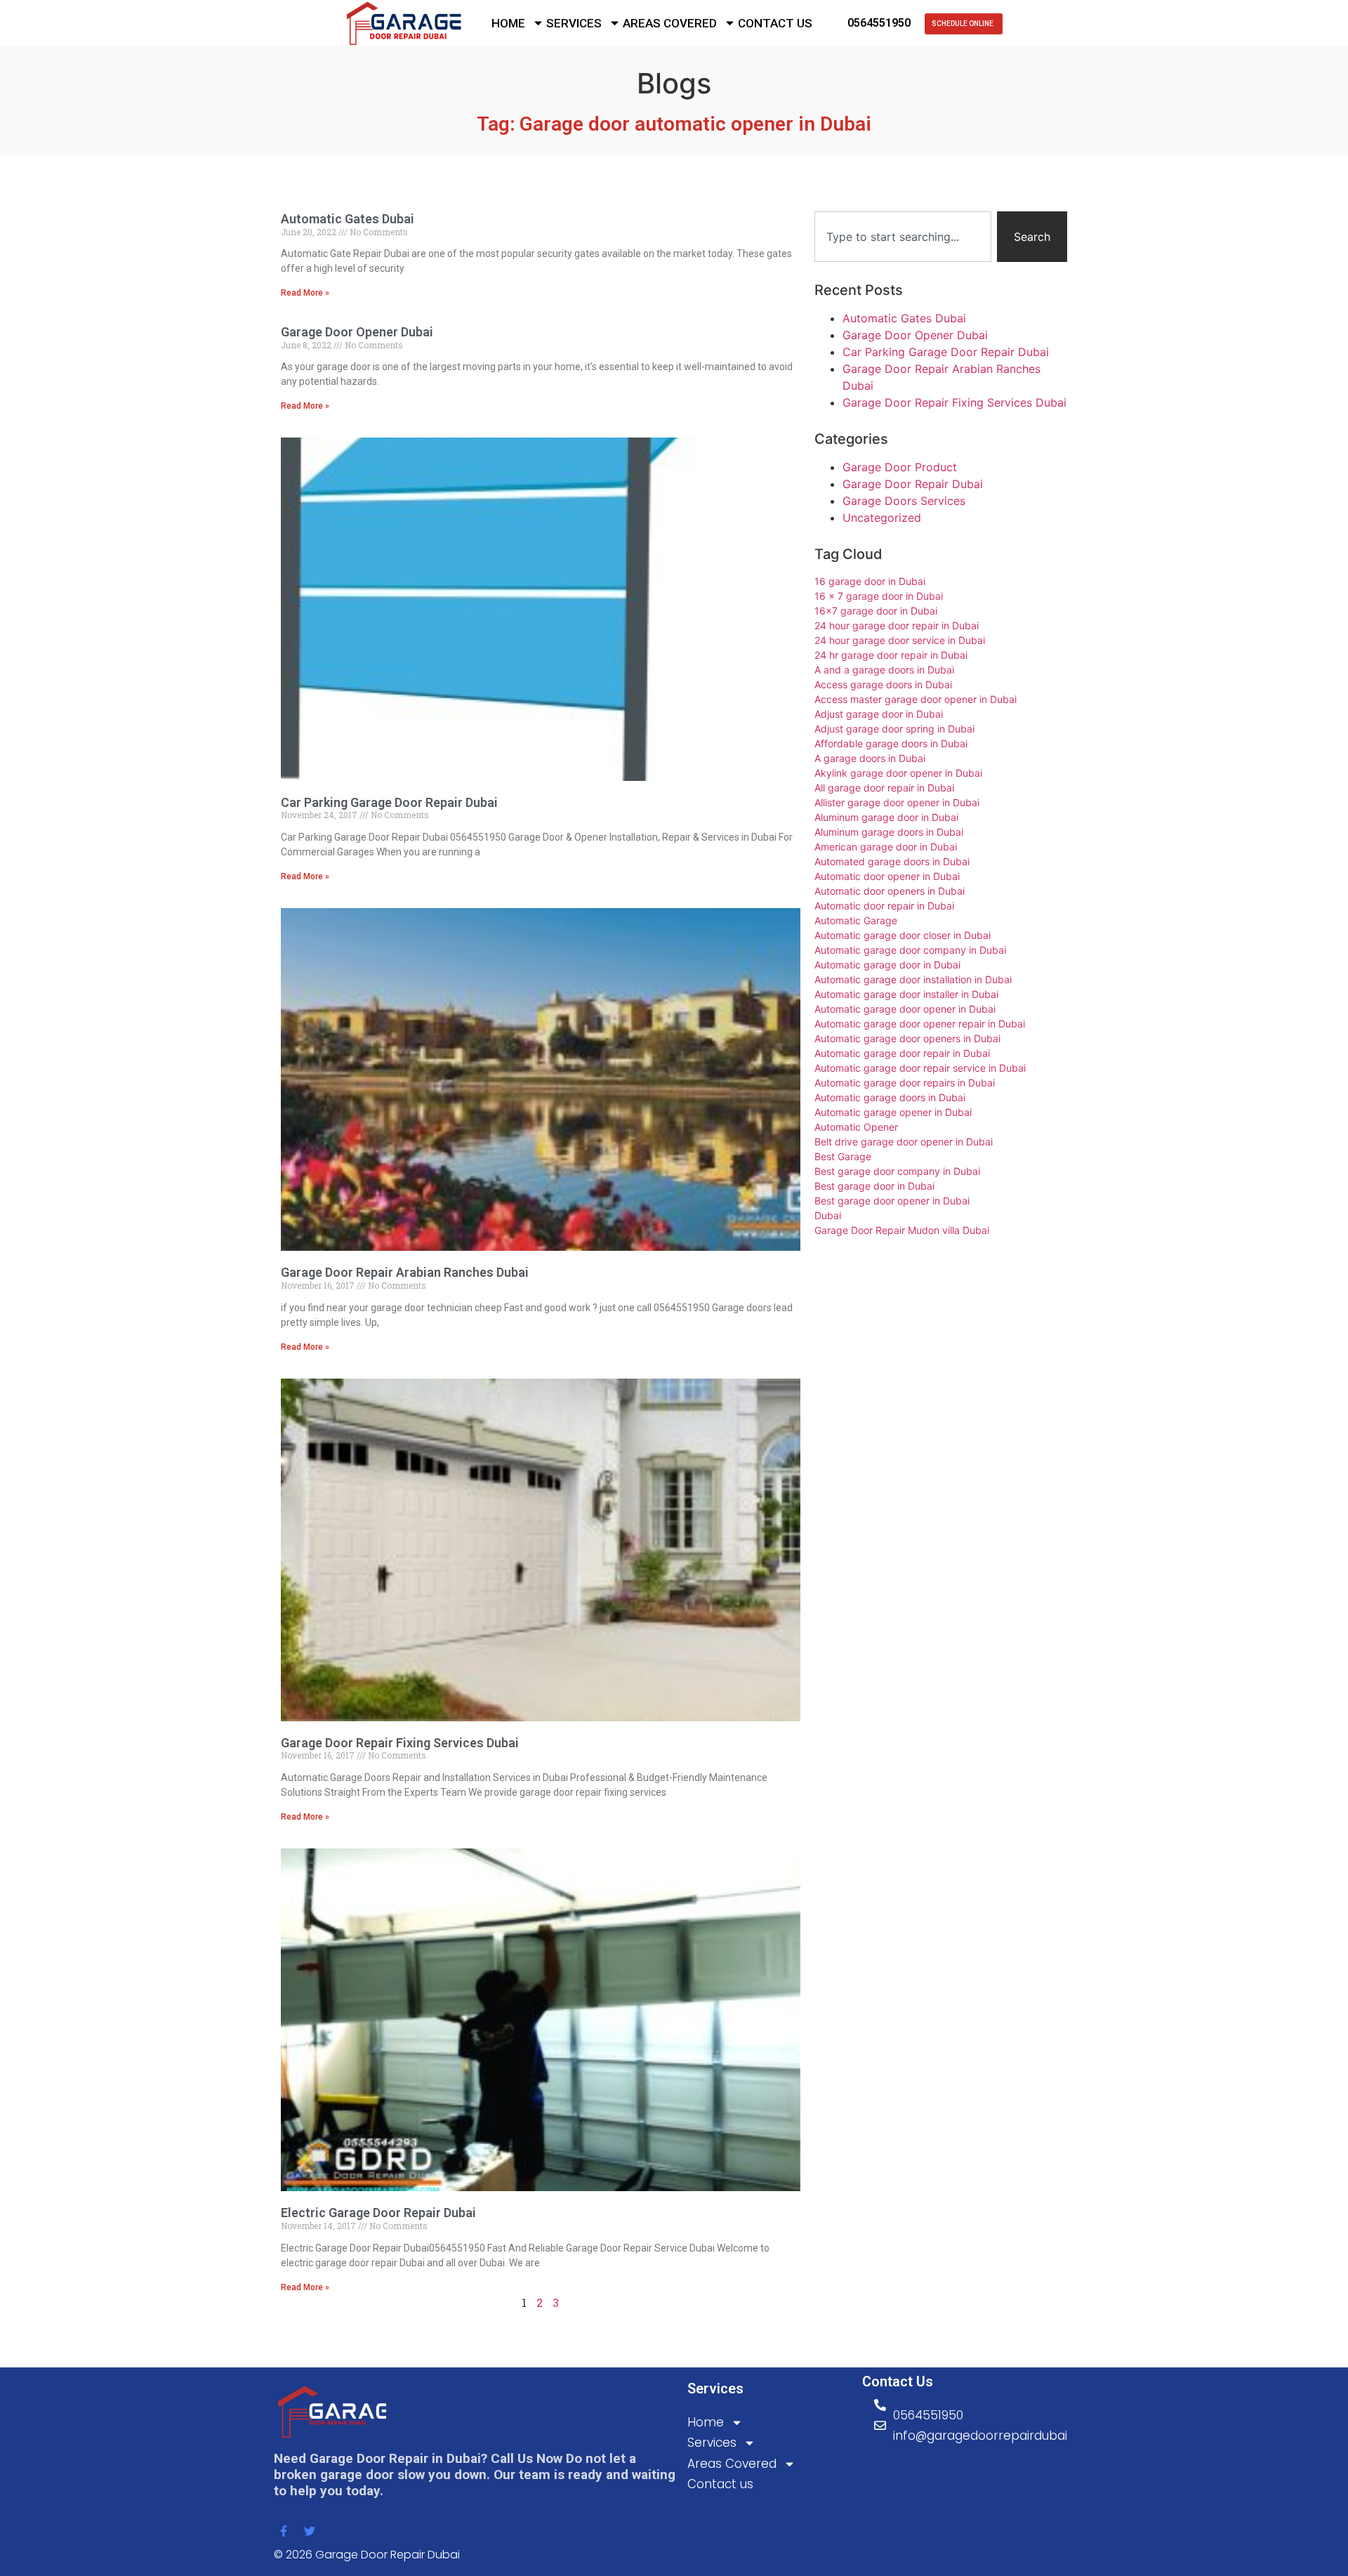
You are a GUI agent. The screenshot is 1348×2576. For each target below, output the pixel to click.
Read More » (305, 293)
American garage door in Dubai (886, 847)
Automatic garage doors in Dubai (890, 1097)
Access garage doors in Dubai (883, 684)
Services (574, 23)
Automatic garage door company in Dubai (910, 950)
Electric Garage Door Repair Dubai (378, 2213)
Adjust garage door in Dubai (879, 714)
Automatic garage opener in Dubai (893, 1112)
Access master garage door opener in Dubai (916, 699)
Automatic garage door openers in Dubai (907, 1038)
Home (508, 23)
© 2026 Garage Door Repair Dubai (367, 2555)
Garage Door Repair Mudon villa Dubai (902, 1230)
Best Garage (843, 1156)
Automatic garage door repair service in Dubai (920, 1068)
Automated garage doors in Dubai (892, 861)
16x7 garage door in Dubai (876, 611)
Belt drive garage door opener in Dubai (904, 1142)
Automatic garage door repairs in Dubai (905, 1083)
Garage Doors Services (904, 501)
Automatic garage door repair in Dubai (902, 1053)
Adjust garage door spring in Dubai (894, 729)
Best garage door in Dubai (874, 1186)
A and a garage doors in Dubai (884, 670)
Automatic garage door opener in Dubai (905, 1009)
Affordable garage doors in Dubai (891, 743)
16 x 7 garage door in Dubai (879, 596)
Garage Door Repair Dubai (913, 484)
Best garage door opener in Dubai (892, 1201)
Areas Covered (670, 23)
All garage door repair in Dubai (884, 788)
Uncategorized (882, 518)
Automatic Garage (856, 920)
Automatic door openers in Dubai (890, 891)
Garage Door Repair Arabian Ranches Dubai (405, 1272)
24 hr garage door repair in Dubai (891, 655)
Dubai (828, 1215)
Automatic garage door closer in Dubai (903, 935)
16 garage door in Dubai (870, 581)
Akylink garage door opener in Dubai (898, 773)
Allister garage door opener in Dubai (897, 802)
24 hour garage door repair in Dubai (897, 625)
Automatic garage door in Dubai (887, 965)
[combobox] (903, 237)
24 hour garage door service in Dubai (900, 640)
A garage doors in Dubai (870, 758)
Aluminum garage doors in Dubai (889, 832)
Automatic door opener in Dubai (887, 876)
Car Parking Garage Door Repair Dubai (389, 802)
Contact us (775, 23)
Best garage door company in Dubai (897, 1171)
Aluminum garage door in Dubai (886, 817)
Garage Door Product (900, 467)
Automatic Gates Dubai (348, 219)
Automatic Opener (856, 1127)
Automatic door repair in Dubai (884, 906)
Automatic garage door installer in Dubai (906, 994)
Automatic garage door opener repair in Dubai (920, 1024)
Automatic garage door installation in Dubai (913, 979)
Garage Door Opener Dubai (357, 332)
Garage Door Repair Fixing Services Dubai (400, 1743)
